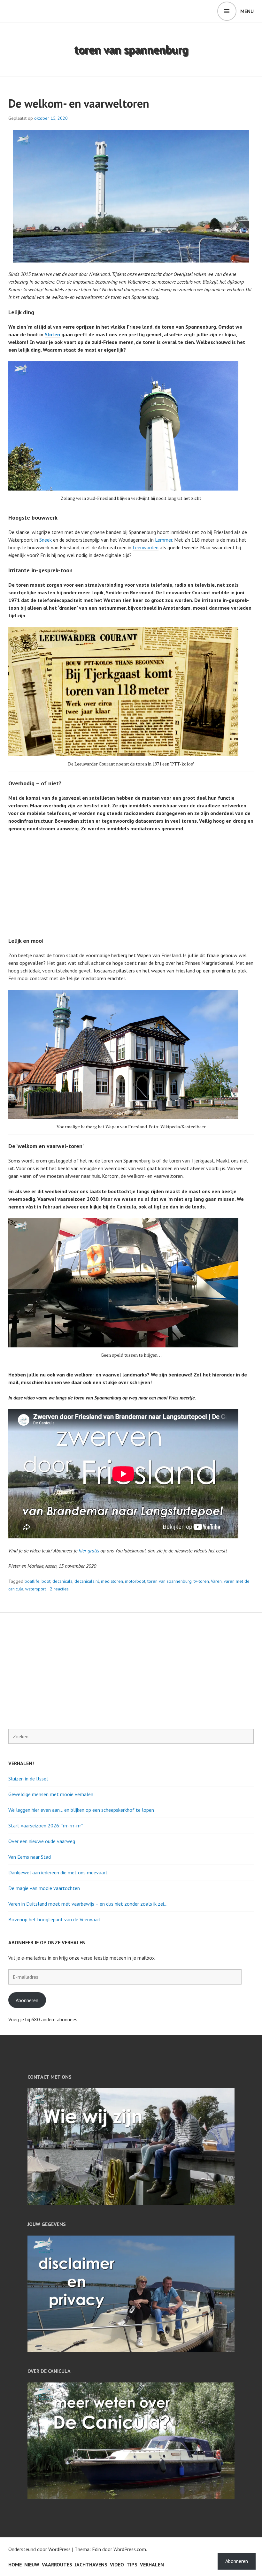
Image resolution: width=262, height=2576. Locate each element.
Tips (132, 2565)
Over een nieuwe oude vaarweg (42, 1841)
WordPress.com (130, 2549)
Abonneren (27, 2000)
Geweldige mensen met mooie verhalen (51, 1794)
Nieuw (32, 2565)
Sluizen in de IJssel (28, 1779)
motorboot (135, 1581)
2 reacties (59, 1589)
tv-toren (201, 1581)
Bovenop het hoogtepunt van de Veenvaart (55, 1919)
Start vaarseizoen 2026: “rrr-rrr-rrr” (46, 1825)
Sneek (46, 540)
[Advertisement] (132, 885)
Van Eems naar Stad (30, 1857)
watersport (36, 1589)
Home (15, 2565)
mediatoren (112, 1581)
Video (117, 2565)
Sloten (52, 334)
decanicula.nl (87, 1581)
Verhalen (152, 2565)
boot (46, 1581)
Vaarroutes (57, 2565)
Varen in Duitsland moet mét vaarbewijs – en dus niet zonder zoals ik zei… (88, 1904)
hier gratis (89, 1551)
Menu (247, 11)
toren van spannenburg (170, 1581)
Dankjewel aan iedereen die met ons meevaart (58, 1872)
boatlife (32, 1581)
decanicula (62, 1581)
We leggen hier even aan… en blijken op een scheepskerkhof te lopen (81, 1810)
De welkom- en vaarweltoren (79, 103)
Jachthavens (91, 2565)
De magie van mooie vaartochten (44, 1888)
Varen (216, 1581)
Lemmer (164, 540)
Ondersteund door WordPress (39, 2549)
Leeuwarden (146, 547)
